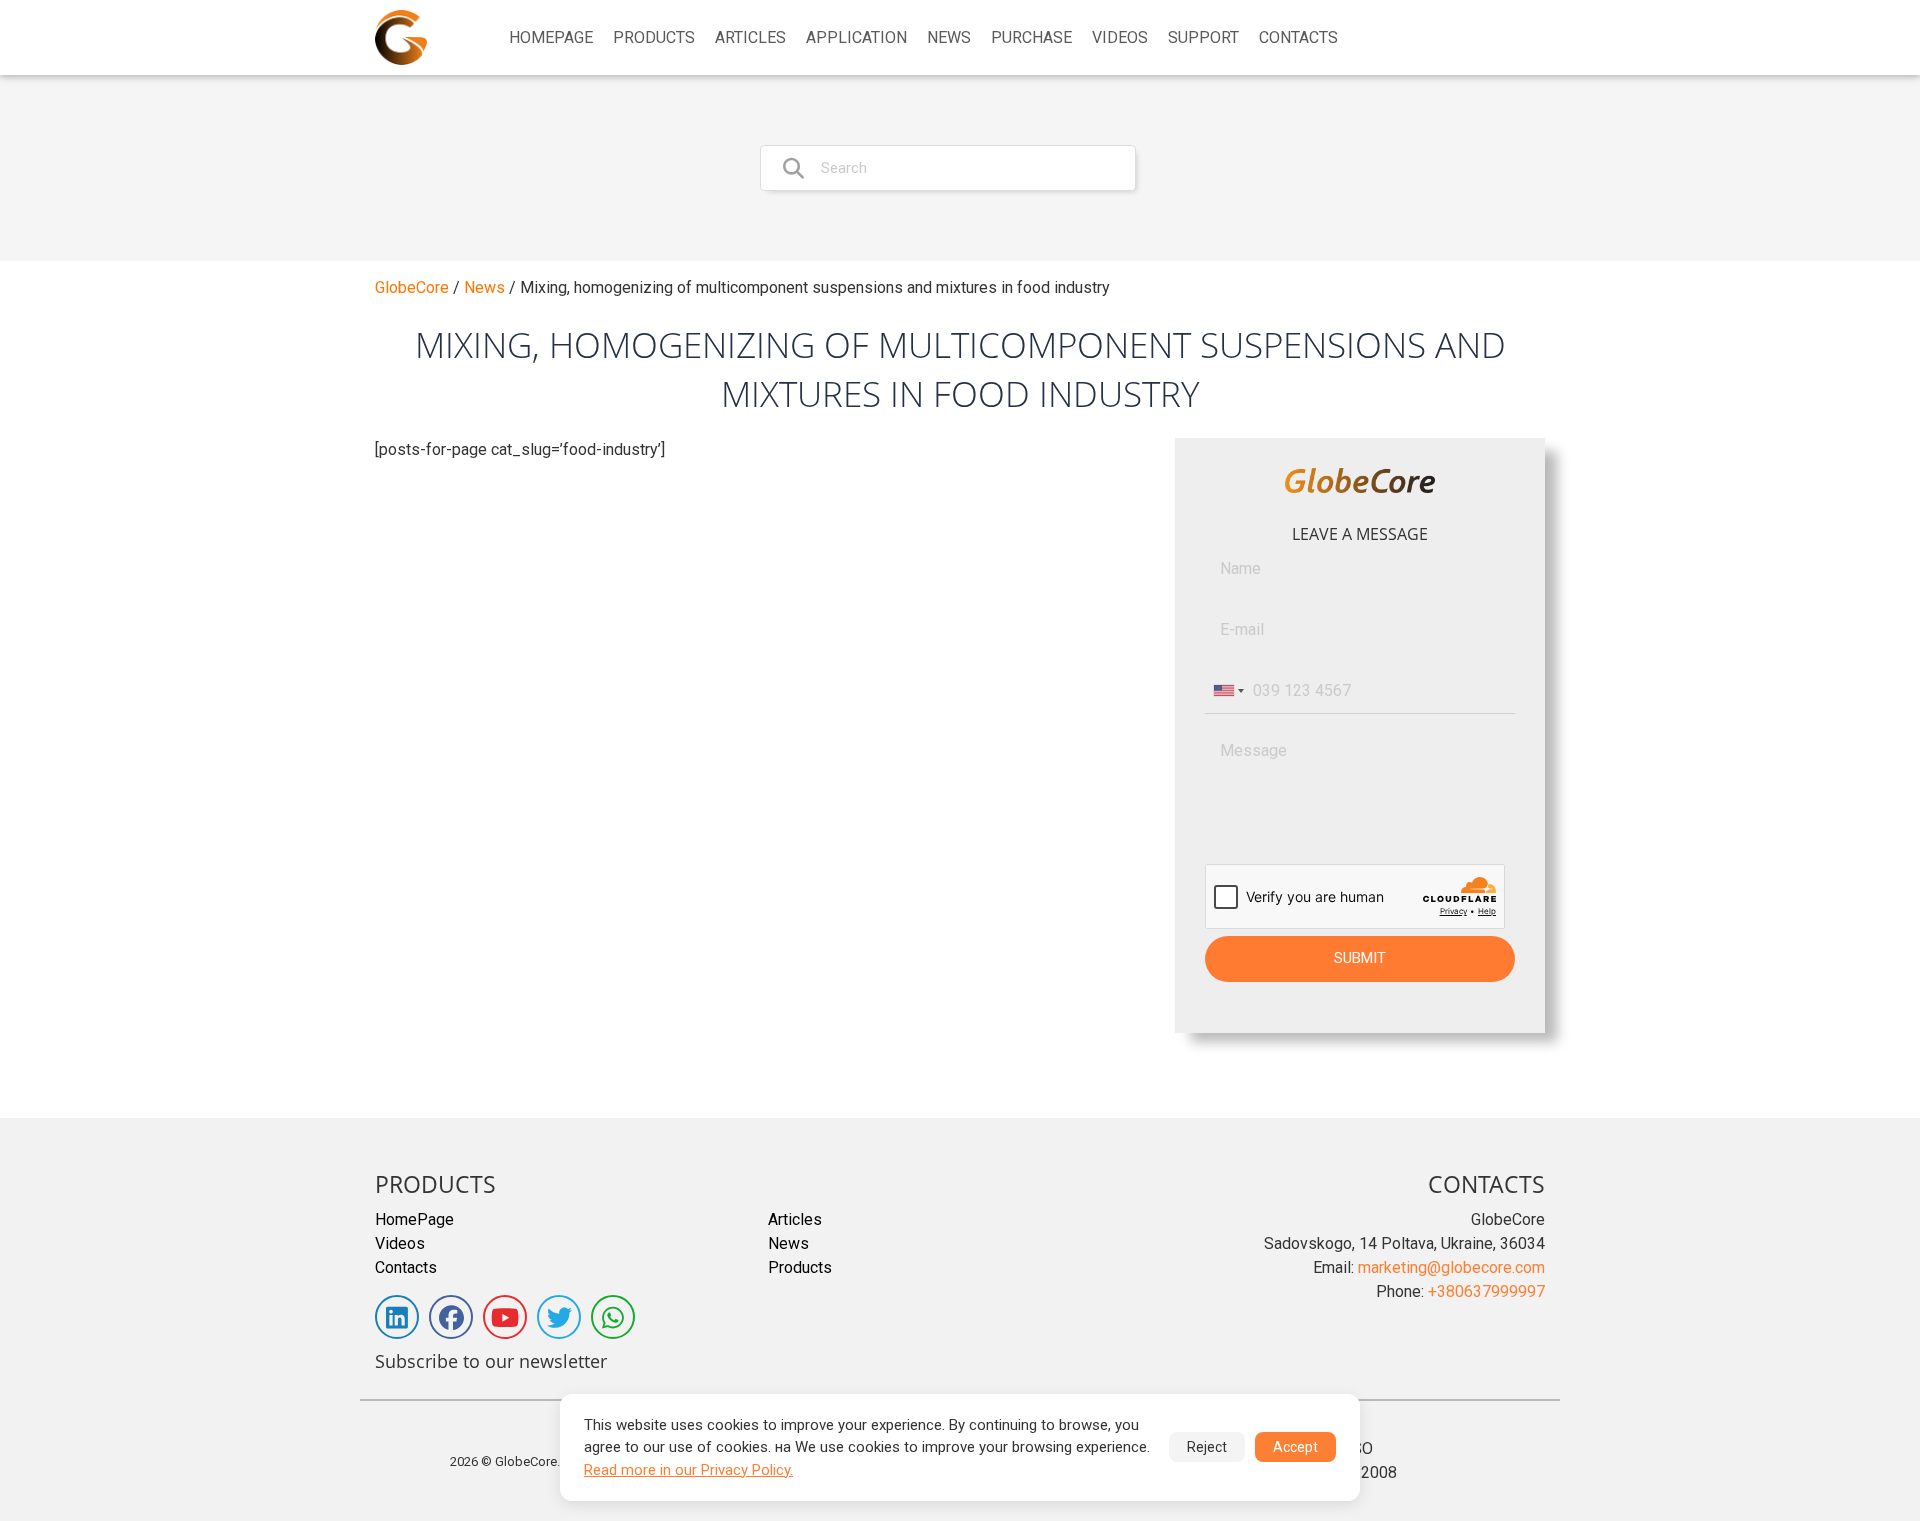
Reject (1207, 1447)
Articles (750, 38)
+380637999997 (1486, 1291)
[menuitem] (551, 38)
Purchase (1031, 38)
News (949, 38)
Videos (1120, 38)
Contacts (1298, 38)
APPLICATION (856, 38)
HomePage (551, 38)
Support (1203, 38)
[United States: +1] (1227, 691)
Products (654, 38)
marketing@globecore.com (1451, 1267)
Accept (1295, 1447)
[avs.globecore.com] (401, 37)
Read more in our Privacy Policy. (688, 1470)
